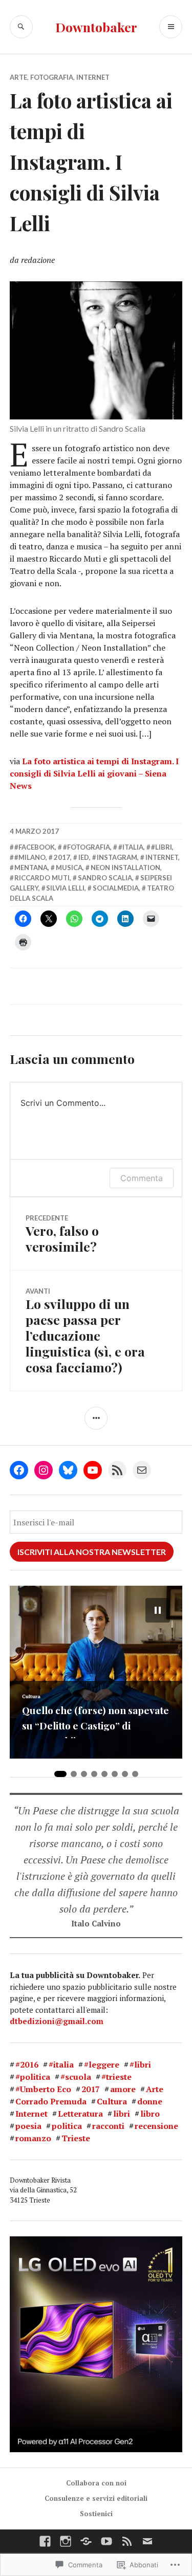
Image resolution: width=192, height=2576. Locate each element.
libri (122, 2114)
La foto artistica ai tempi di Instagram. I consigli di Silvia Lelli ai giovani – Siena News (94, 773)
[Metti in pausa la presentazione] (158, 1610)
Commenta (142, 1178)
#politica (33, 2077)
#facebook (35, 847)
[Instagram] (44, 1470)
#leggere (102, 2064)
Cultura (112, 2101)
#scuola (76, 2077)
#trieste (116, 2077)
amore (123, 2089)
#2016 (27, 2064)
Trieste (76, 2138)
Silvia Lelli (65, 888)
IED (84, 857)
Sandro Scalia (105, 878)
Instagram (117, 857)
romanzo (33, 2138)
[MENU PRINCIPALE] (171, 27)
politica (67, 2126)
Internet (93, 77)
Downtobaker (96, 27)
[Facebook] (19, 1470)
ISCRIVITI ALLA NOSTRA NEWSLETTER (92, 1552)
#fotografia (87, 847)
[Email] (142, 1470)
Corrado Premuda (51, 2101)
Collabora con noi (96, 2483)
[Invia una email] (147, 2541)
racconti (108, 2126)
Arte (18, 77)
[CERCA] (21, 27)
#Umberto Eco (43, 2089)
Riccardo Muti (42, 878)
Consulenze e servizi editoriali (96, 2498)
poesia (28, 2126)
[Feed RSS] (117, 1470)
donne (150, 2101)
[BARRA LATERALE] (96, 1418)
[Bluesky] (68, 1470)
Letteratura (80, 2114)
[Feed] (127, 2541)
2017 (62, 857)
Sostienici (96, 2514)
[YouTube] (93, 1470)
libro (150, 2114)
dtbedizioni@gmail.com (57, 2021)
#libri (162, 847)
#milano (30, 857)
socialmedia (116, 888)
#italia (131, 847)
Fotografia (52, 77)
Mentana (31, 868)
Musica (69, 868)
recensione (156, 2126)
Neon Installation (125, 868)
